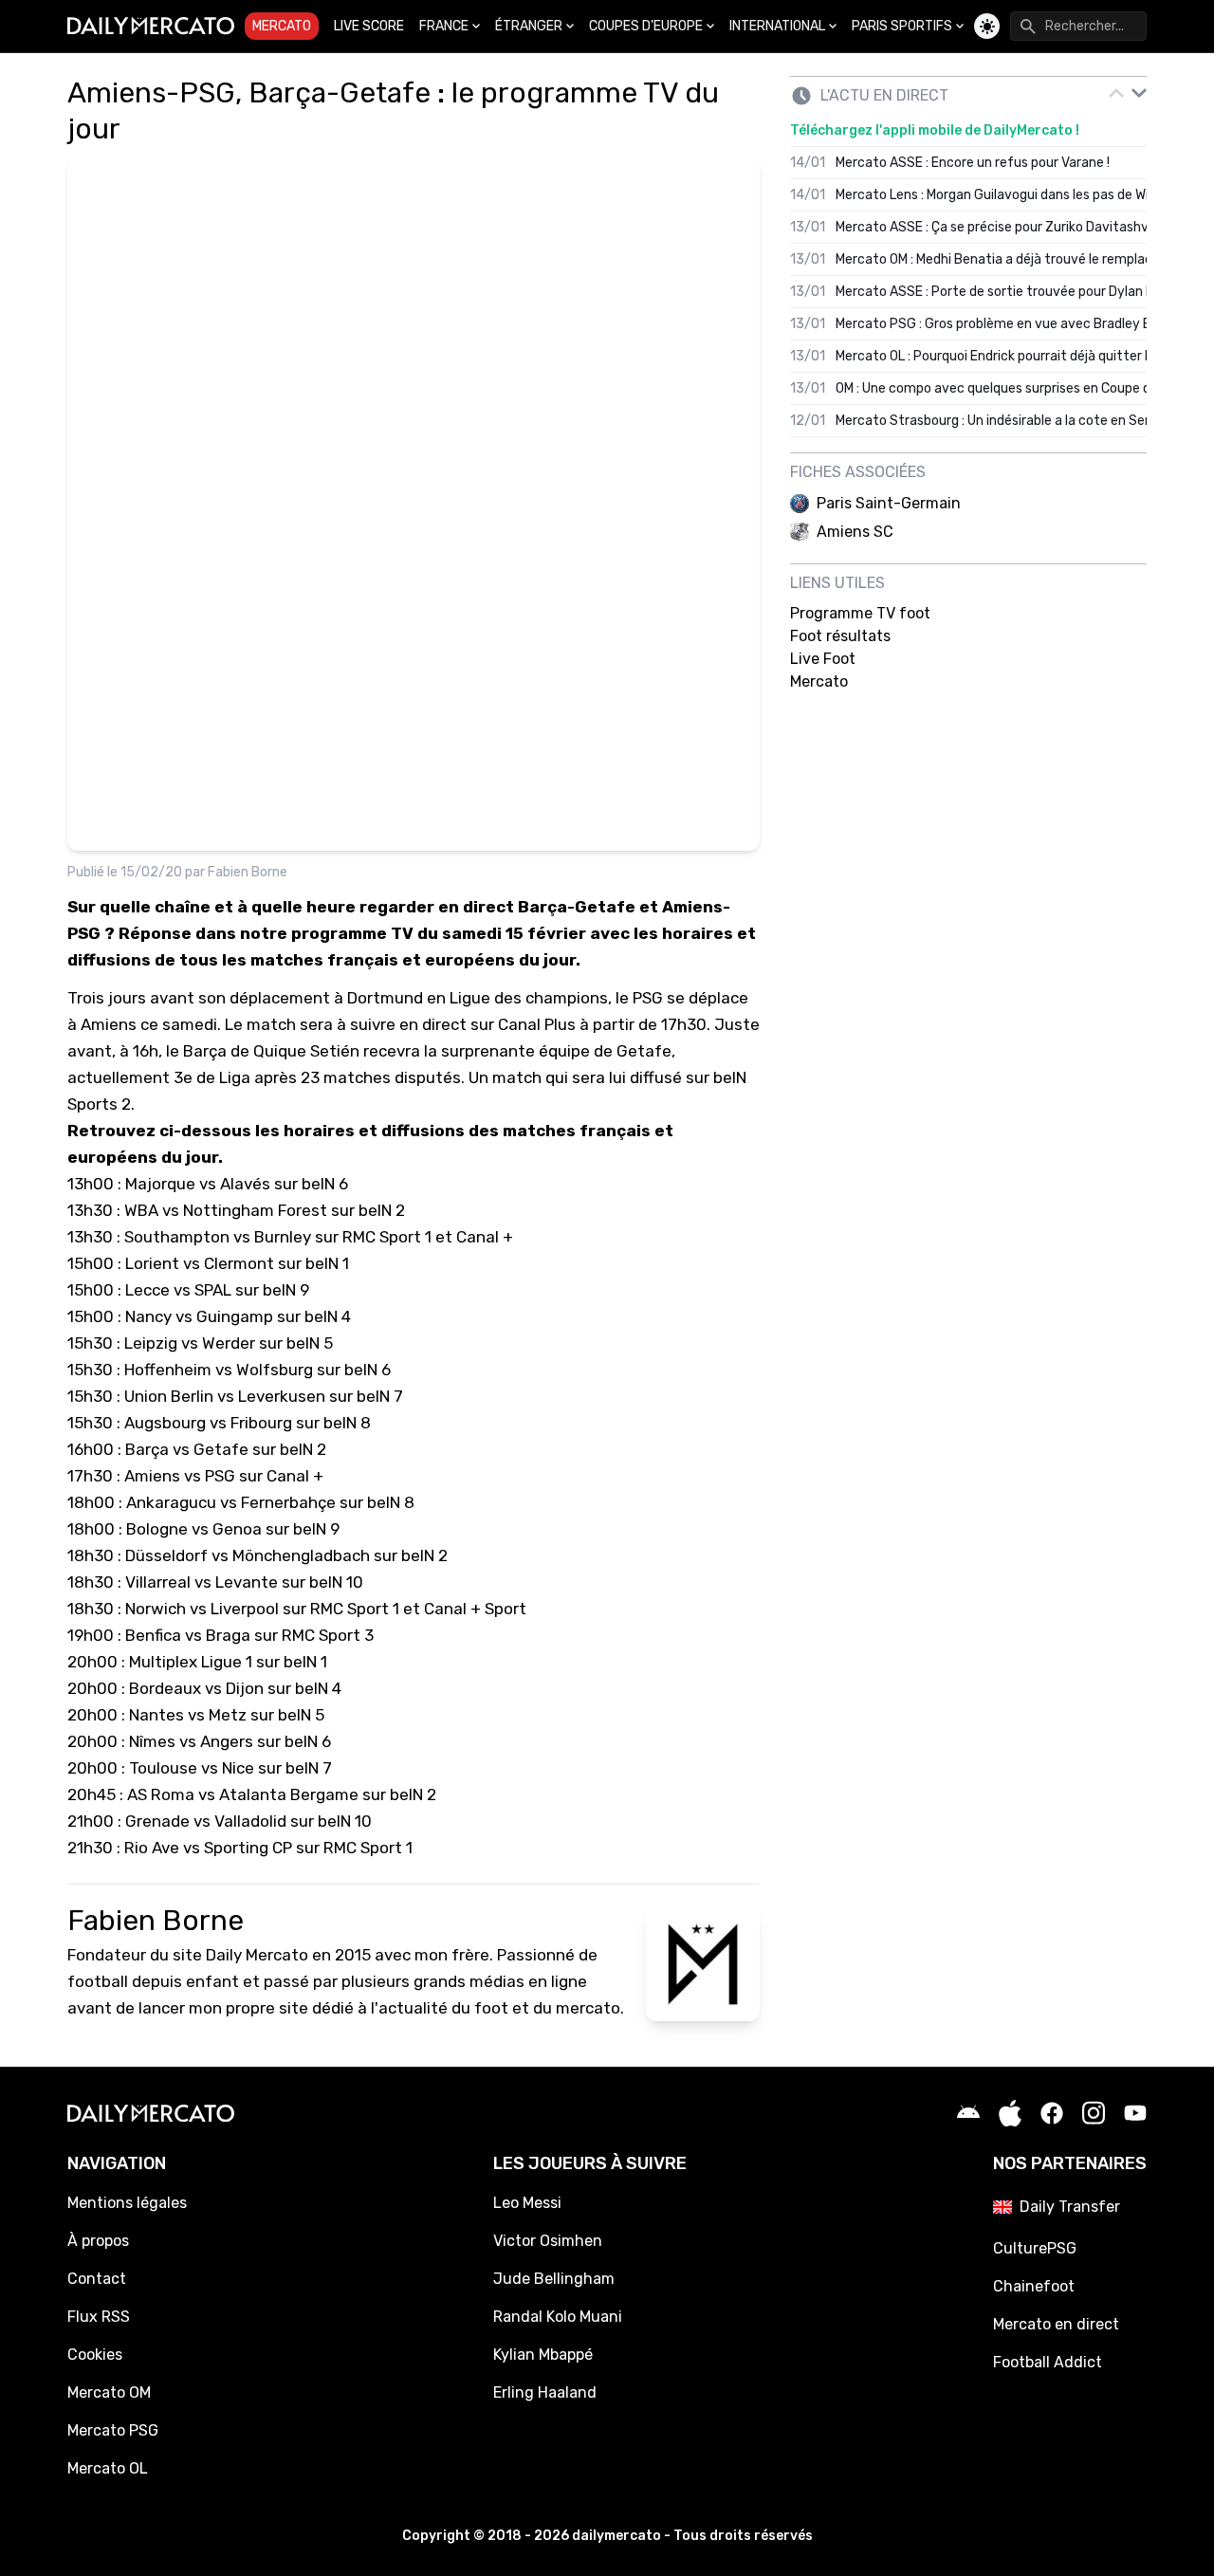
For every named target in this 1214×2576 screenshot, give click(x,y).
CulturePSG (1035, 2248)
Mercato (282, 26)
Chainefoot (1034, 2286)
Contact (97, 2279)
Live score (369, 26)
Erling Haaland (545, 2392)
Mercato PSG (113, 2430)
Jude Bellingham (554, 2279)
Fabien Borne (248, 872)
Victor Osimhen (548, 2241)
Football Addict (1048, 2362)
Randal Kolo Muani (558, 2317)
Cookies (95, 2355)
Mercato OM (109, 2392)
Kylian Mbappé (543, 2355)
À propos (98, 2241)
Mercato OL (108, 2468)
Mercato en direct (1056, 2324)
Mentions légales (127, 2203)
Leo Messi (527, 2203)
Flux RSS (99, 2317)
